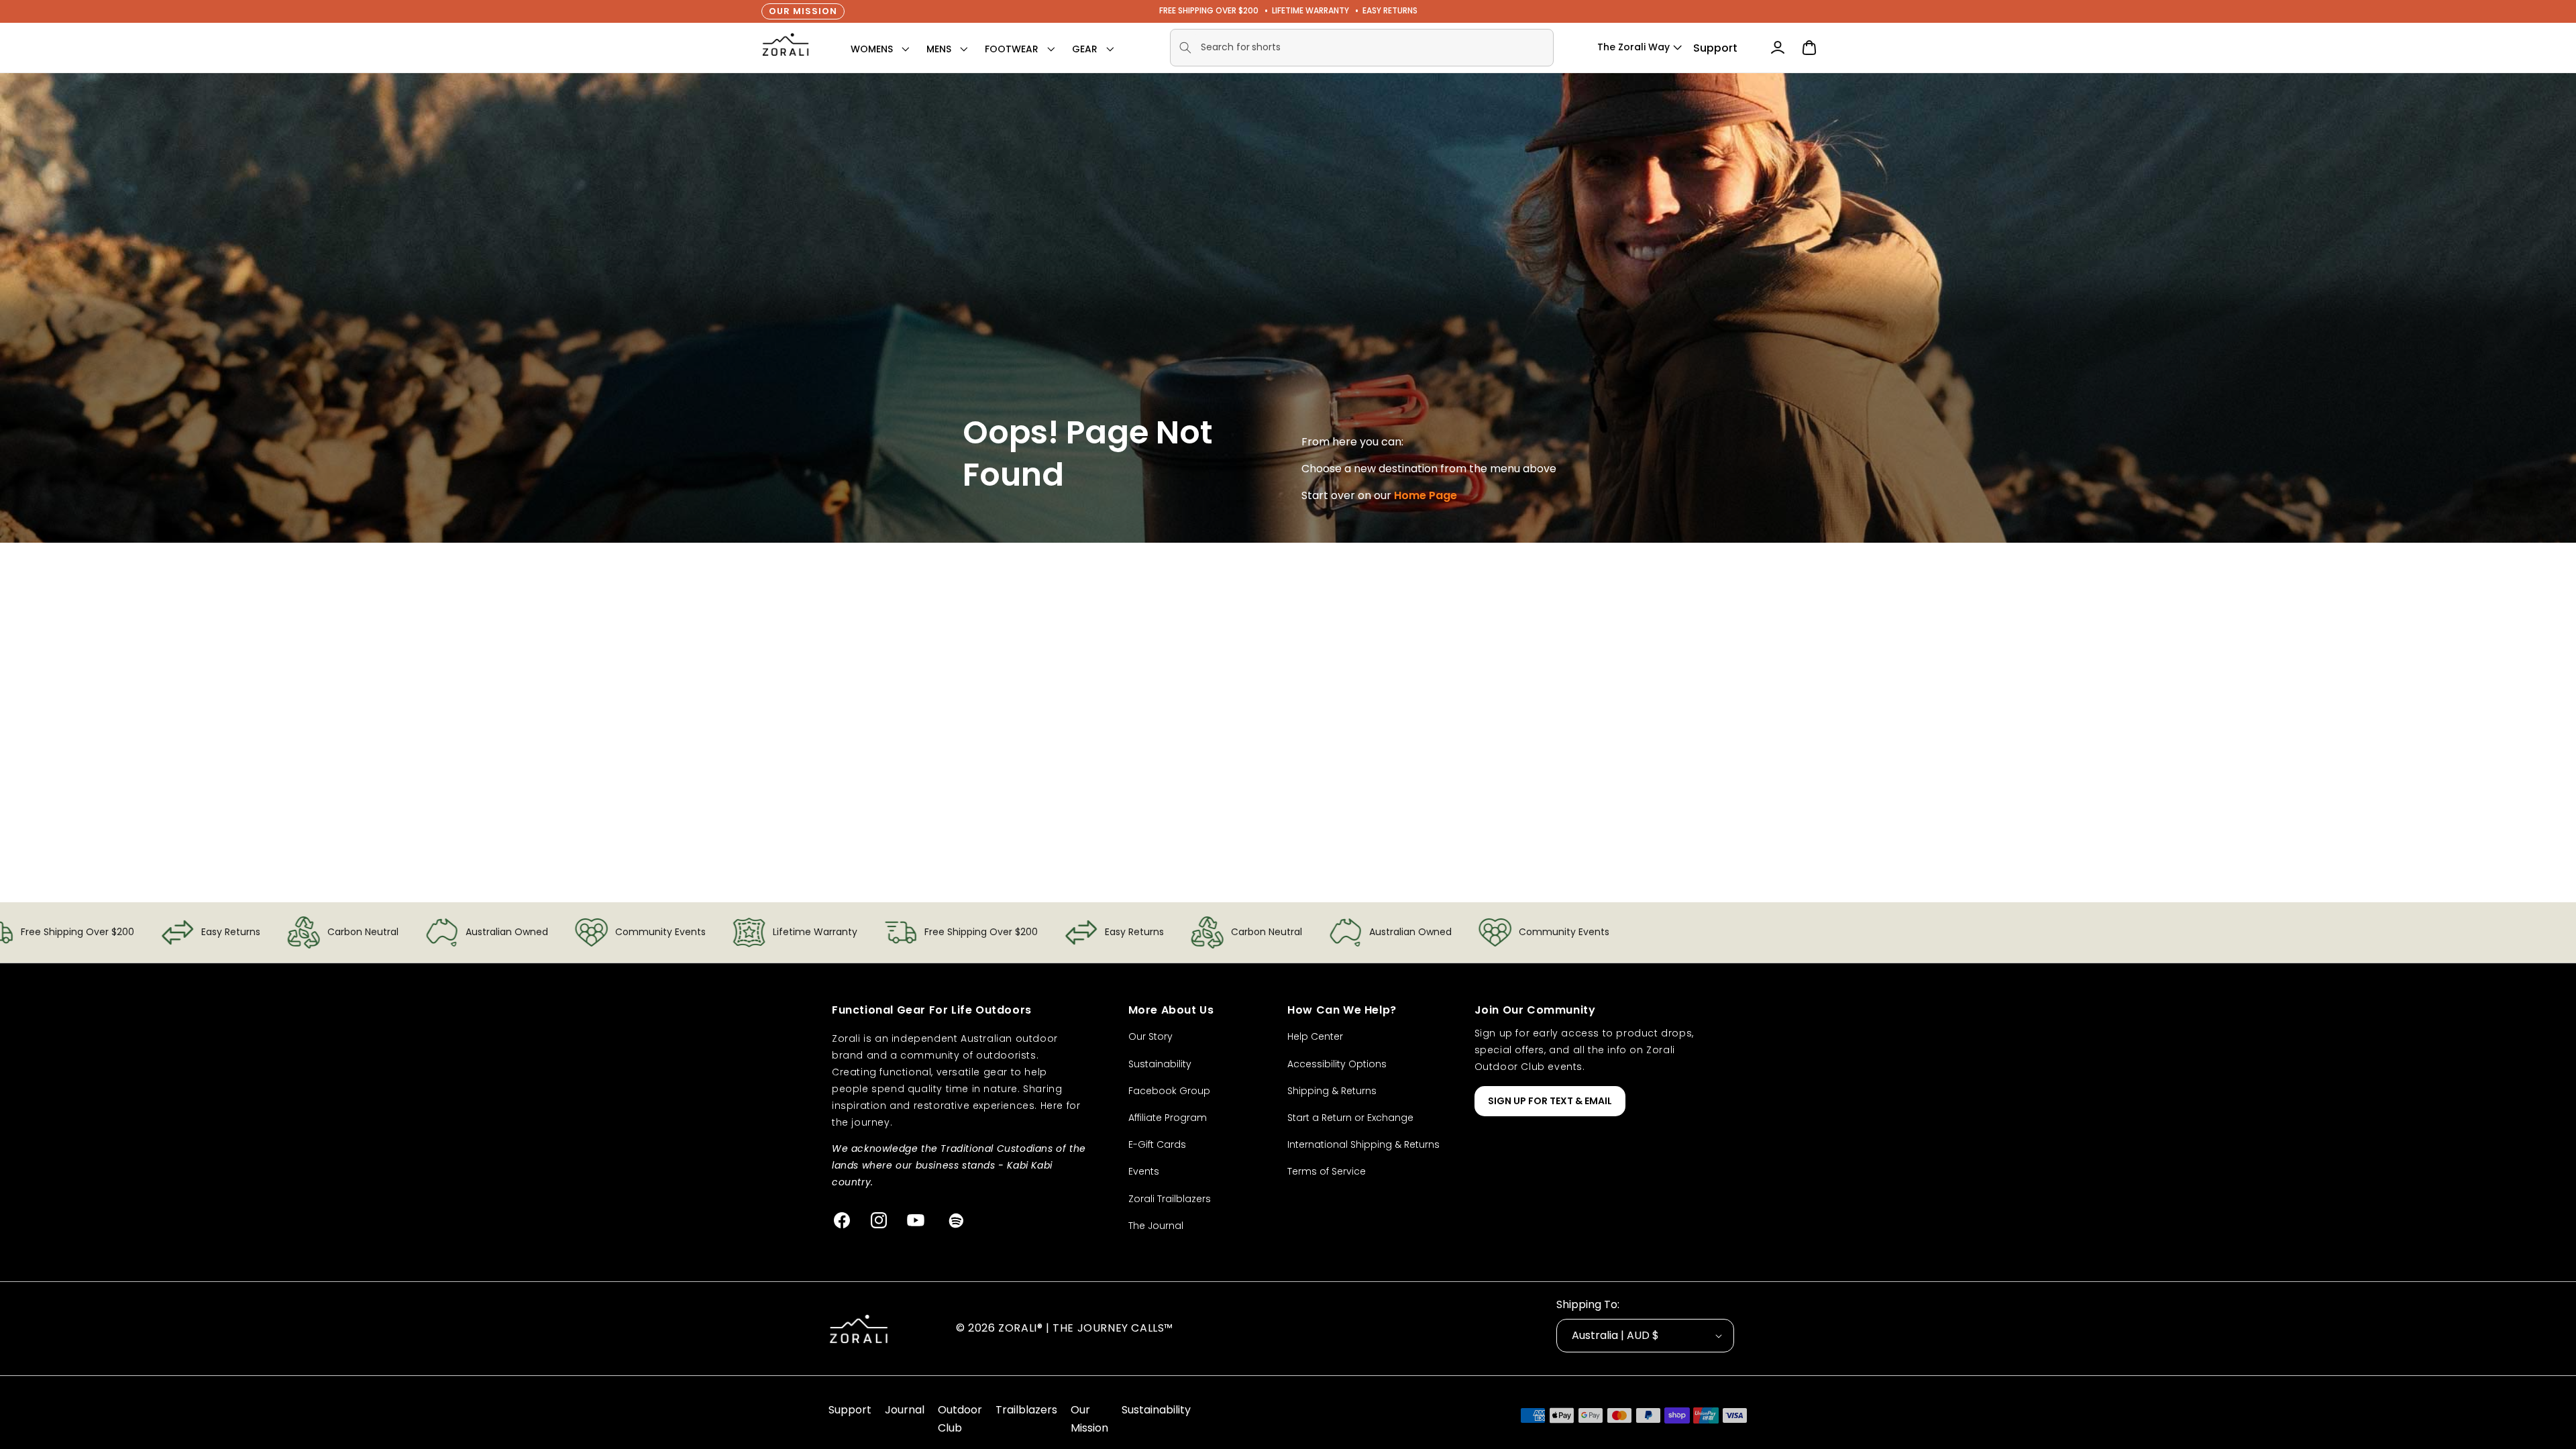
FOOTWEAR (1012, 49)
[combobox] (1362, 48)
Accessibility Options (1337, 1064)
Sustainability (1160, 1064)
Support (1715, 48)
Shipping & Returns (1332, 1091)
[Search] (1185, 48)
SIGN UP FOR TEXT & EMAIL (1550, 1101)
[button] (872, 49)
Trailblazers (1026, 1410)
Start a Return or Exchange (1350, 1118)
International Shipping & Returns (1363, 1144)
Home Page (1426, 495)
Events (1144, 1171)
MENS (939, 49)
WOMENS (872, 49)
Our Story (1150, 1036)
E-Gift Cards (1157, 1144)
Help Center (1315, 1036)
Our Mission (803, 11)
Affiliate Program (1168, 1118)
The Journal (1156, 1226)
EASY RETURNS (1390, 10)
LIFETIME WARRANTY (1310, 10)
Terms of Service (1327, 1171)
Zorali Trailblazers (1170, 1199)
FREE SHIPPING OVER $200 (1209, 10)
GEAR (1085, 49)
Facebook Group (1169, 1091)
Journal (905, 1410)
